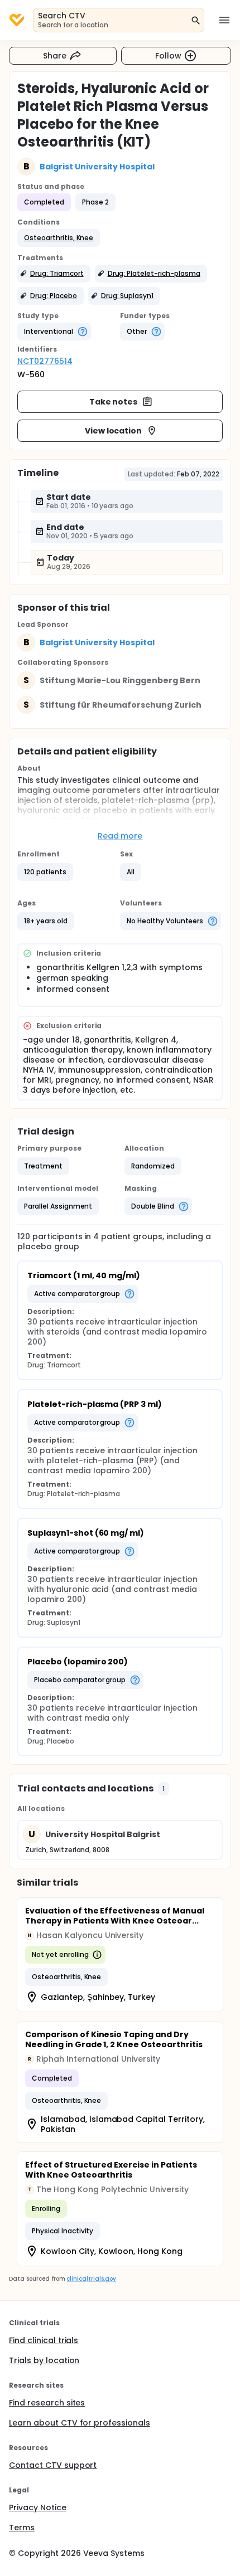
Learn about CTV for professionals (80, 2423)
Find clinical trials (44, 2340)
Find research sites (47, 2403)
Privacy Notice (38, 2507)
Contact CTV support (53, 2465)
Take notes (114, 402)
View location (114, 431)
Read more (120, 836)
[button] (59, 238)
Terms (22, 2528)
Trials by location (44, 2360)
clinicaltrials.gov (91, 2279)
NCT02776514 (45, 361)
